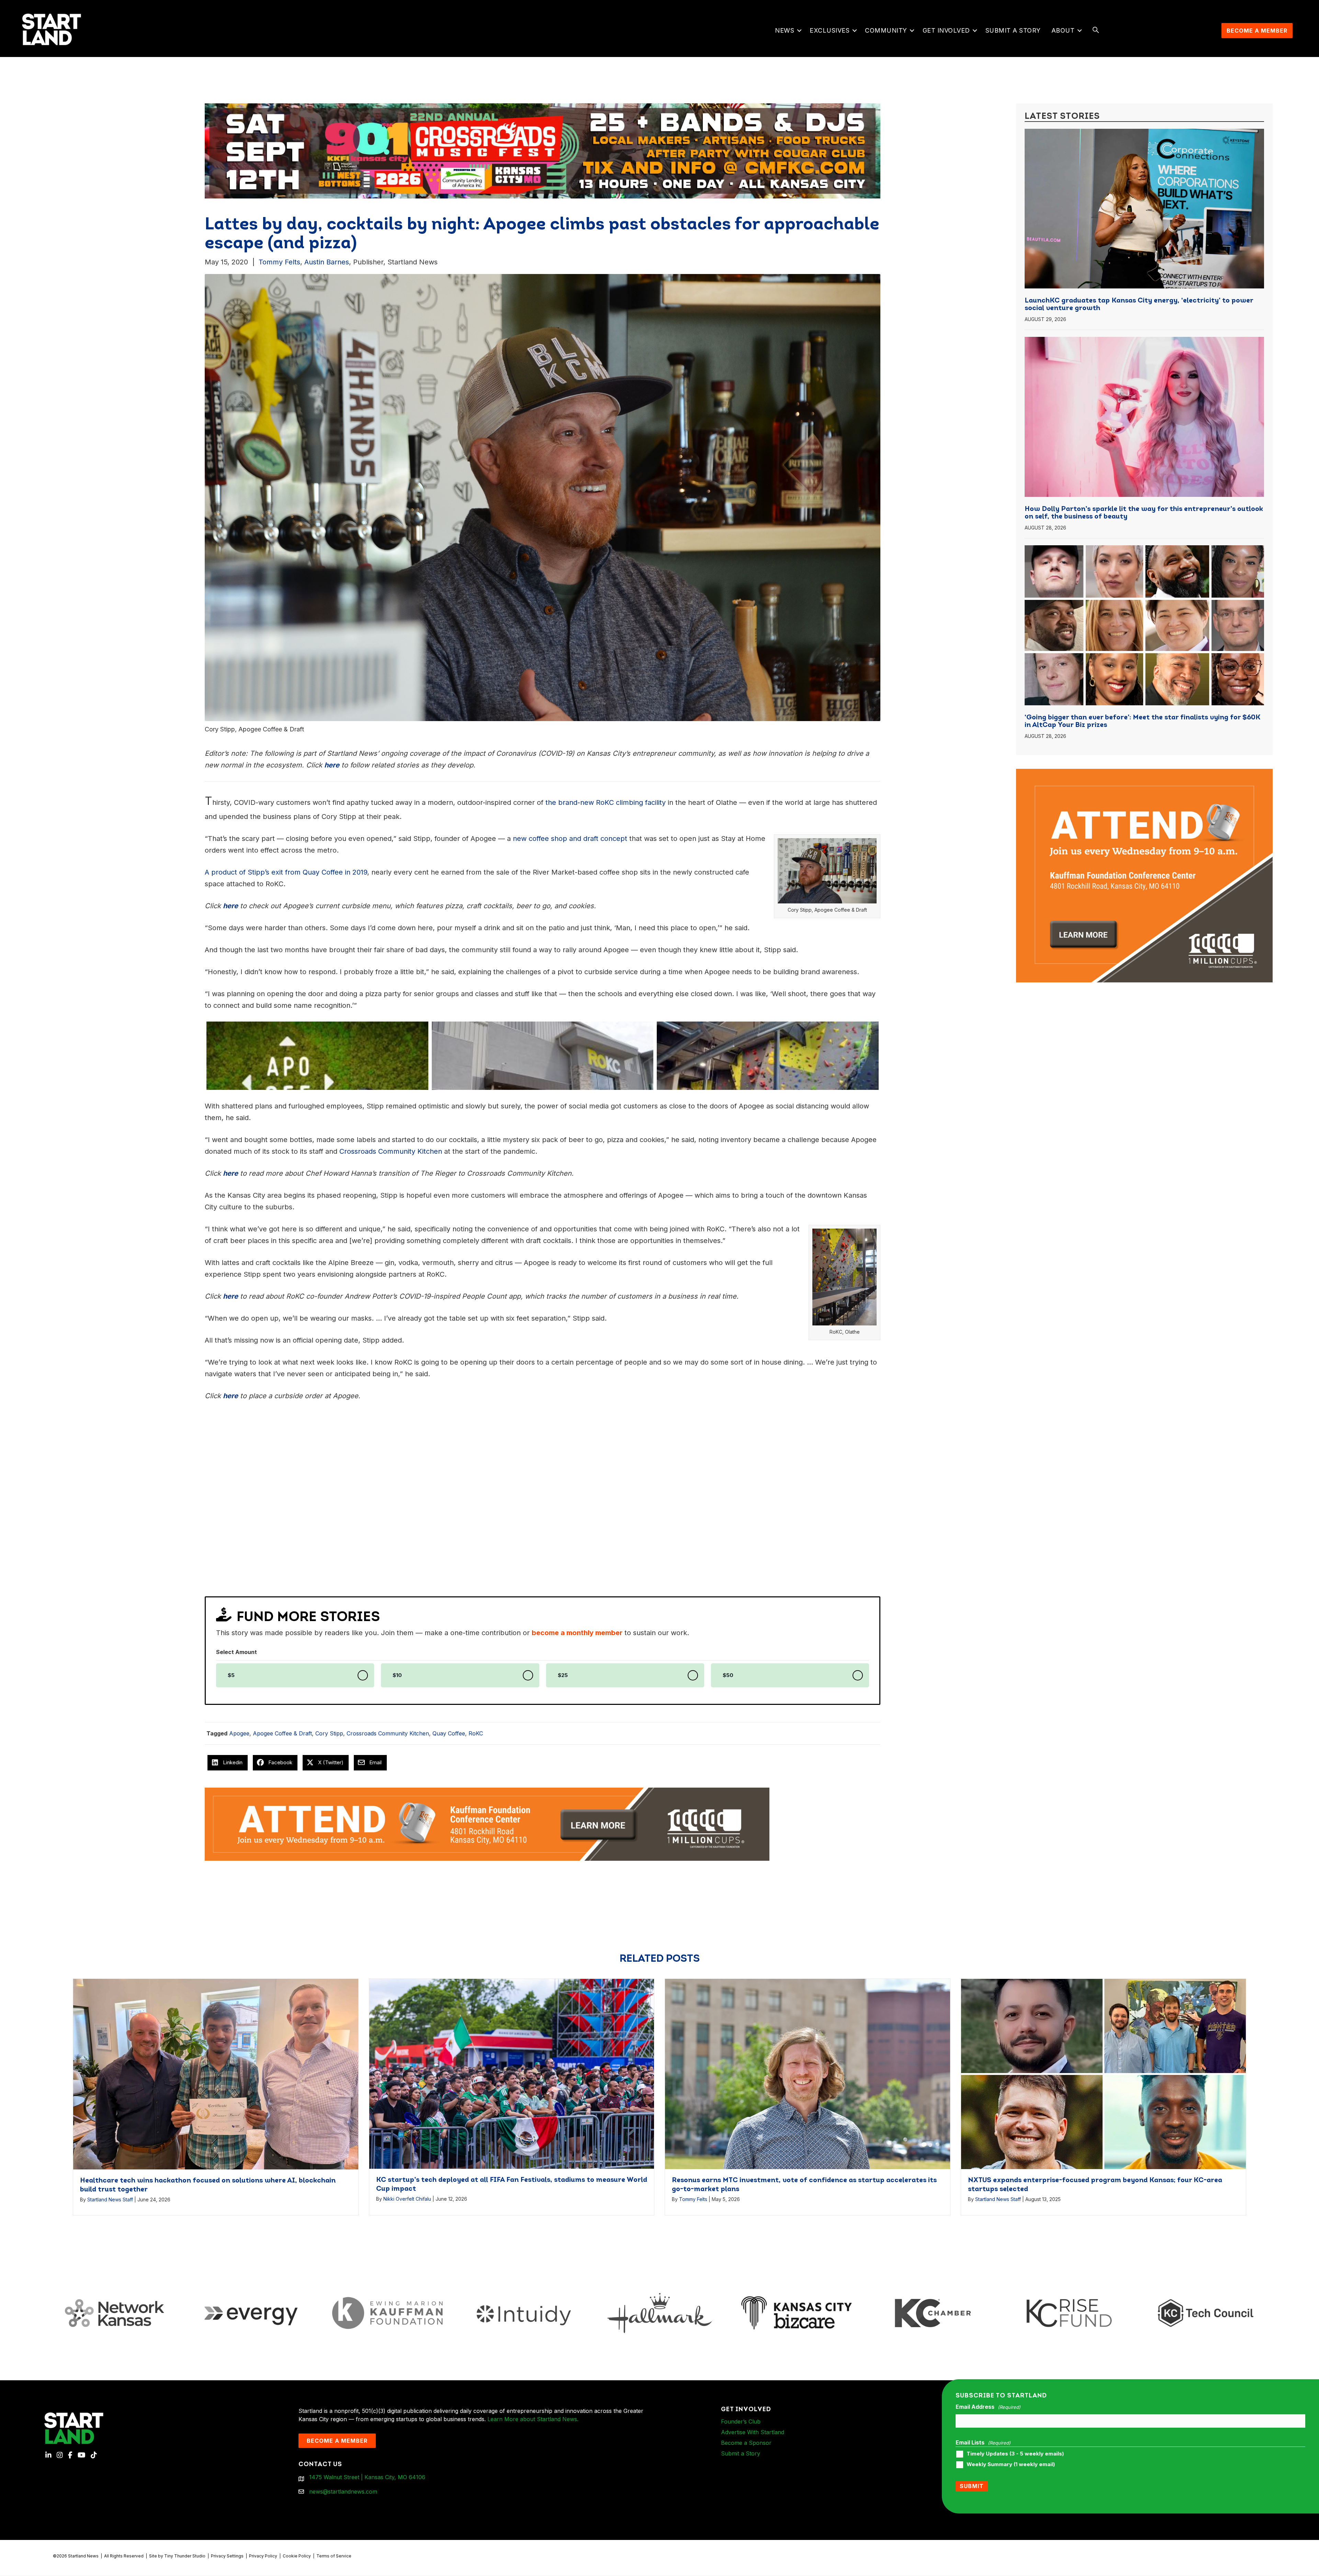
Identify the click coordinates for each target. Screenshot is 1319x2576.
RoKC (476, 1733)
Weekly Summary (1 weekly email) (1011, 2464)
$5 (231, 1675)
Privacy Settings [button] (227, 2556)
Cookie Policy (297, 2556)
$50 (728, 1675)
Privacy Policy (263, 2556)
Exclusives (830, 30)
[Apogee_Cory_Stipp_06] (317, 1056)
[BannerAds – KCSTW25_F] (543, 147)
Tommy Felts (279, 262)
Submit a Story (1013, 30)
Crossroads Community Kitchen (388, 1733)
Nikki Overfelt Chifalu (407, 2199)
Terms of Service (334, 2556)
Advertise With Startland (753, 2432)
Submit (972, 2486)
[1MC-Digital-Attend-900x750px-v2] (1144, 773)
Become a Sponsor (746, 2443)
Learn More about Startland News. (533, 2419)
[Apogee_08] (768, 1056)
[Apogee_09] (543, 1056)
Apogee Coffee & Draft (282, 1733)
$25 (563, 1675)
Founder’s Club (741, 2421)
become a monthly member (577, 1633)
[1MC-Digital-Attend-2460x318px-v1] (487, 1824)
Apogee (239, 1733)
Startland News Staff (110, 2199)
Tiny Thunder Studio (185, 2556)
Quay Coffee (449, 1733)
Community (886, 30)
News (785, 30)
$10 (397, 1675)
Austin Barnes (327, 262)
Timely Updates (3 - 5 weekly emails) (1015, 2454)
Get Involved (946, 30)
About (1063, 30)
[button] (799, 31)
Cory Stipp (329, 1733)
